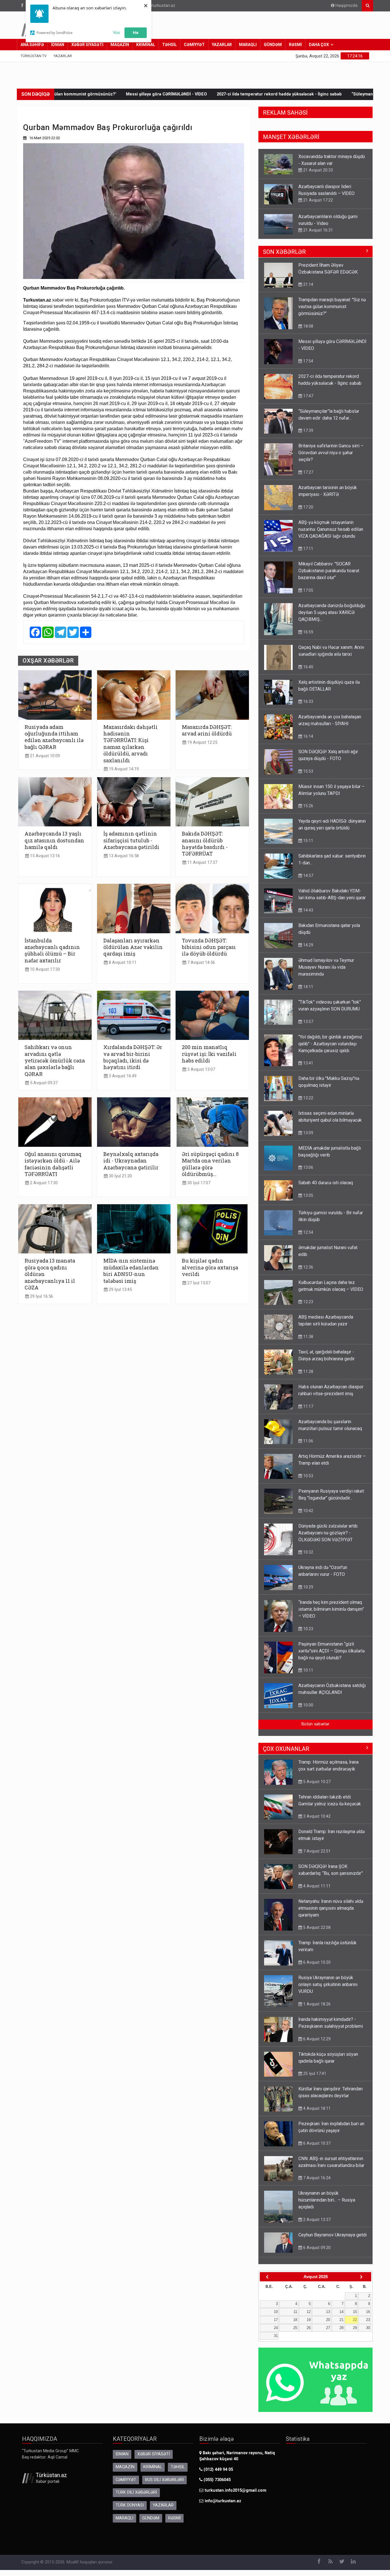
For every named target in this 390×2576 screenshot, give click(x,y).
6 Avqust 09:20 (316, 2253)
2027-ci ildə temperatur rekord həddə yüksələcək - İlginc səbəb (189, 94)
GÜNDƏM (273, 45)
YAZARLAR (222, 45)
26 (309, 2333)
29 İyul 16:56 (41, 1296)
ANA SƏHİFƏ (32, 45)
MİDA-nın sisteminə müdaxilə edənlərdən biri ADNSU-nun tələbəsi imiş (131, 1271)
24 (276, 2333)
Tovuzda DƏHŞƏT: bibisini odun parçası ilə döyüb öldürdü (209, 947)
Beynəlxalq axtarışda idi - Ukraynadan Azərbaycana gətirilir (131, 1161)
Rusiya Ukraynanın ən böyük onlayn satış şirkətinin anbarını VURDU (328, 1990)
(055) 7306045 (217, 2486)
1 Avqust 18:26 (316, 2010)
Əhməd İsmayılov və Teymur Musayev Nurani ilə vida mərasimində (326, 973)
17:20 (308, 513)
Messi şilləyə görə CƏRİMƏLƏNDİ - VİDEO (76, 94)
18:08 (308, 332)
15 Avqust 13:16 (44, 856)
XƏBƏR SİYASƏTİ (87, 45)
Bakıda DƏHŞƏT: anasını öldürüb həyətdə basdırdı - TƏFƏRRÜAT (205, 844)
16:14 (308, 742)
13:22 (308, 1104)
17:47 (308, 402)
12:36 (308, 1273)
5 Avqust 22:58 (316, 1933)
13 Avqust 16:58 (123, 856)
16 (368, 2317)
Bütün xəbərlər (315, 1730)
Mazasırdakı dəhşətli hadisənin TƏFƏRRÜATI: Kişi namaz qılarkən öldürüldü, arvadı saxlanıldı (130, 744)
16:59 (308, 638)
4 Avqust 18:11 (316, 2114)
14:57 (308, 881)
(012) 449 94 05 (218, 2475)
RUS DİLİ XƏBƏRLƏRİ (164, 2486)
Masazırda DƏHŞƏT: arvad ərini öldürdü (207, 730)
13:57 (308, 1027)
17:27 (308, 237)
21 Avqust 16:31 (317, 200)
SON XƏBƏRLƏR (284, 258)
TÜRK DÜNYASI (130, 2511)
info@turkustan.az (158, 6)
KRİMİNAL (146, 45)
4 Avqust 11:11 (316, 1892)
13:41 (308, 1069)
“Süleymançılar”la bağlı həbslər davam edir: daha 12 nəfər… (320, 94)
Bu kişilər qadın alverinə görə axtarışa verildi (210, 1267)
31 (276, 2341)
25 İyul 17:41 (314, 2079)
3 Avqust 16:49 (122, 1076)
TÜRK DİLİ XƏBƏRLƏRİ (136, 2498)
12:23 (308, 1307)
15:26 (308, 812)
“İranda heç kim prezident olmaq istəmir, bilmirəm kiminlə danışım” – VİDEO (331, 1615)
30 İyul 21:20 (120, 1176)
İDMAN (58, 45)
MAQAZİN (120, 45)
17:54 (308, 367)
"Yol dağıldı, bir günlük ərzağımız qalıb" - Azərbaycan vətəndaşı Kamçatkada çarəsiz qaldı (330, 1049)
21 (341, 2325)
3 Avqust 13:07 (201, 1069)
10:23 (308, 1634)
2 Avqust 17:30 (43, 1183)
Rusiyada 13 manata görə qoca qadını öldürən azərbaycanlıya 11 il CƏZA (50, 1274)
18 (295, 2325)
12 (309, 2317)
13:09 (308, 1139)
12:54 (308, 1238)
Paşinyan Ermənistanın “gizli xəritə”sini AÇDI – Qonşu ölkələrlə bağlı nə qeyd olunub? (331, 1657)
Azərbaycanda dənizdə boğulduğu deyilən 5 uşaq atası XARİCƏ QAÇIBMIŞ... (332, 618)
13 (328, 2317)
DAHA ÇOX (319, 45)
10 (276, 2317)
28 (341, 2333)
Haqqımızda (346, 6)
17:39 (308, 436)
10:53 (308, 1482)
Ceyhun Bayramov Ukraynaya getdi (332, 2241)
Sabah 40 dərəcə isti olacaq (326, 1188)
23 (368, 2325)
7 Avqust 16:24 (316, 2184)
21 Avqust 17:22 (317, 170)
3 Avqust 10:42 (316, 1822)
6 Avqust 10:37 (316, 2149)
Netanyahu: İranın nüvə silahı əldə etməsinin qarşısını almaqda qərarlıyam (331, 1914)
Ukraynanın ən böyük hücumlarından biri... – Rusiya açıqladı (327, 2206)
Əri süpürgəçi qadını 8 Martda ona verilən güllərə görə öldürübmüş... (210, 1164)
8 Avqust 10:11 (122, 963)
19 (309, 2325)
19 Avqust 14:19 (123, 769)
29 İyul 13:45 (120, 1290)
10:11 (308, 1676)
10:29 (308, 1593)
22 (355, 2325)
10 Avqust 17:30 (44, 969)
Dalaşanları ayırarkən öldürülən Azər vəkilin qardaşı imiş (133, 947)
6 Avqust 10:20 (316, 1968)
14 (341, 2317)
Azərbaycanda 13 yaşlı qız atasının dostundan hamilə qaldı (54, 840)
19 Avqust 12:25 (202, 742)
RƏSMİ (295, 45)
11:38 (308, 1342)
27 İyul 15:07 (198, 1283)
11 (295, 2317)
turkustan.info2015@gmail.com (236, 2496)
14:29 (308, 951)
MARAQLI (248, 45)
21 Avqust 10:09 (44, 756)
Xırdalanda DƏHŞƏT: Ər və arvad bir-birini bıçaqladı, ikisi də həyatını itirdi (133, 1057)
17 (276, 2325)
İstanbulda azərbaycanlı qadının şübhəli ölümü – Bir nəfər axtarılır (52, 951)
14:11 (308, 992)
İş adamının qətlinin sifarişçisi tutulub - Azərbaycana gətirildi (131, 840)
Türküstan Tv (34, 56)
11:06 (308, 1447)
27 (328, 2333)
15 (355, 2317)
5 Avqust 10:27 (316, 1787)
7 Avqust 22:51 (316, 1857)
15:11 (308, 846)
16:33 (308, 707)
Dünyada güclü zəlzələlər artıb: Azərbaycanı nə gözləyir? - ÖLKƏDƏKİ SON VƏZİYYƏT (328, 1539)
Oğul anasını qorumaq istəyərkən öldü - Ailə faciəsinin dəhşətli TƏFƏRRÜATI (53, 1164)
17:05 (308, 596)
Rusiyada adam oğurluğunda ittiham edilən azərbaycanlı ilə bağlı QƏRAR (54, 737)
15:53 (308, 777)
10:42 (308, 1516)
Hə (136, 32)
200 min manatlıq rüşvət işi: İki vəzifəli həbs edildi (209, 1054)
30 (368, 2333)
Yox (116, 32)
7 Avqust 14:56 (201, 963)
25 (295, 2333)
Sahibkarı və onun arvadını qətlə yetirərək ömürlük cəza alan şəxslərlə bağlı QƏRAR (55, 1061)
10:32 (308, 1558)
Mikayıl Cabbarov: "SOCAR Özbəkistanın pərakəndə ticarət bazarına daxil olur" (329, 576)
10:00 (308, 1711)
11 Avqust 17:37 (202, 863)
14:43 (308, 916)
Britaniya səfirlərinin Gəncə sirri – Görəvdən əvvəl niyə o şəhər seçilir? (331, 223)
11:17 (308, 1412)
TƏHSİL (169, 45)
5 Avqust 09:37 (43, 1083)
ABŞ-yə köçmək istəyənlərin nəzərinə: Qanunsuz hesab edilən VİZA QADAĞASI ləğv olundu (331, 535)
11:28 (308, 1377)
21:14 (308, 290)
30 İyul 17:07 (198, 1183)
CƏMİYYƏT (194, 45)
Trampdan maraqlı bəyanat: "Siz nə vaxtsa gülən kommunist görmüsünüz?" (332, 312)
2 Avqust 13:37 (316, 2225)
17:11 (308, 554)
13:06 (308, 1173)
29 (355, 2333)
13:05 (308, 1201)
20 (328, 2325)
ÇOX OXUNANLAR (286, 1754)
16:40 (308, 673)
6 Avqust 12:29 (316, 2045)
